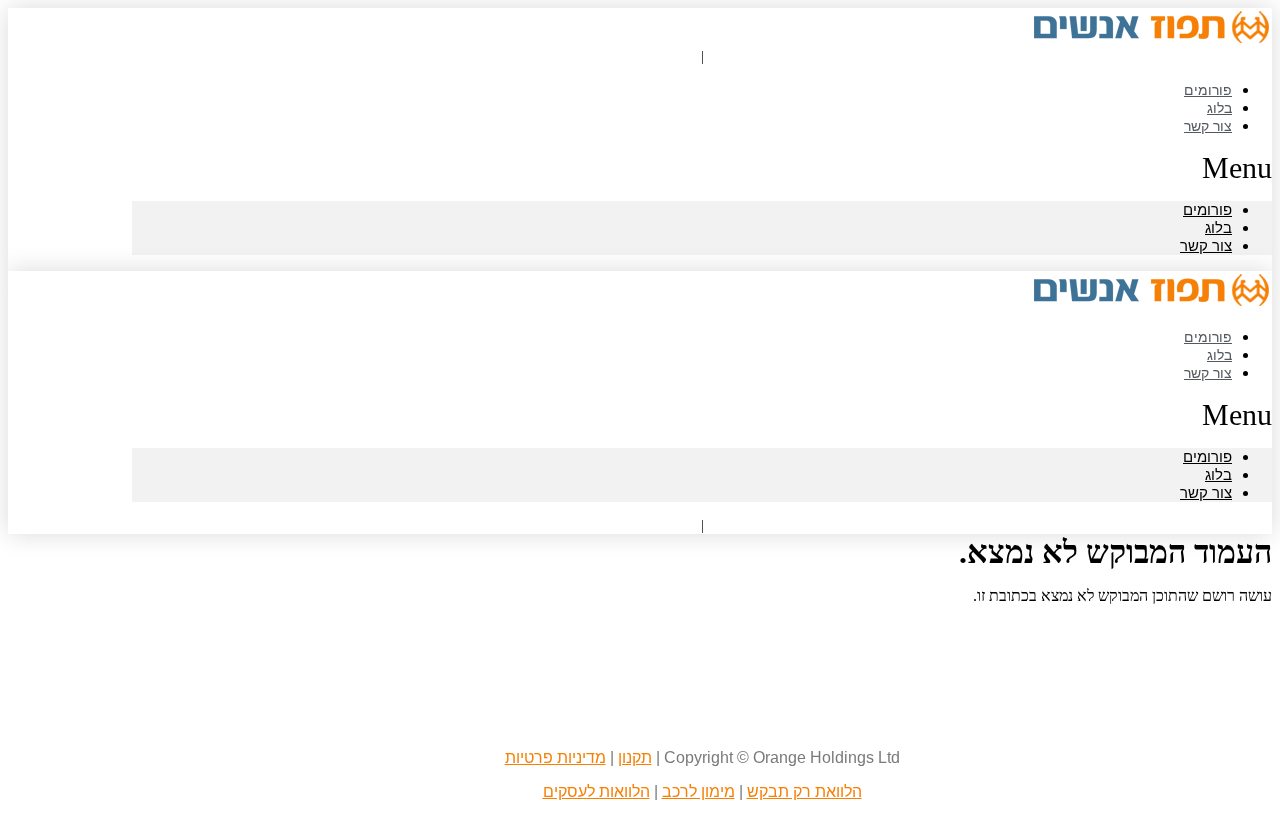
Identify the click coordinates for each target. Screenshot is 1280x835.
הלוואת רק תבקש (804, 791)
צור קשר (1208, 125)
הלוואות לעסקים (596, 791)
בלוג (1218, 227)
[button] (702, 168)
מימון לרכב (698, 791)
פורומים (1207, 209)
